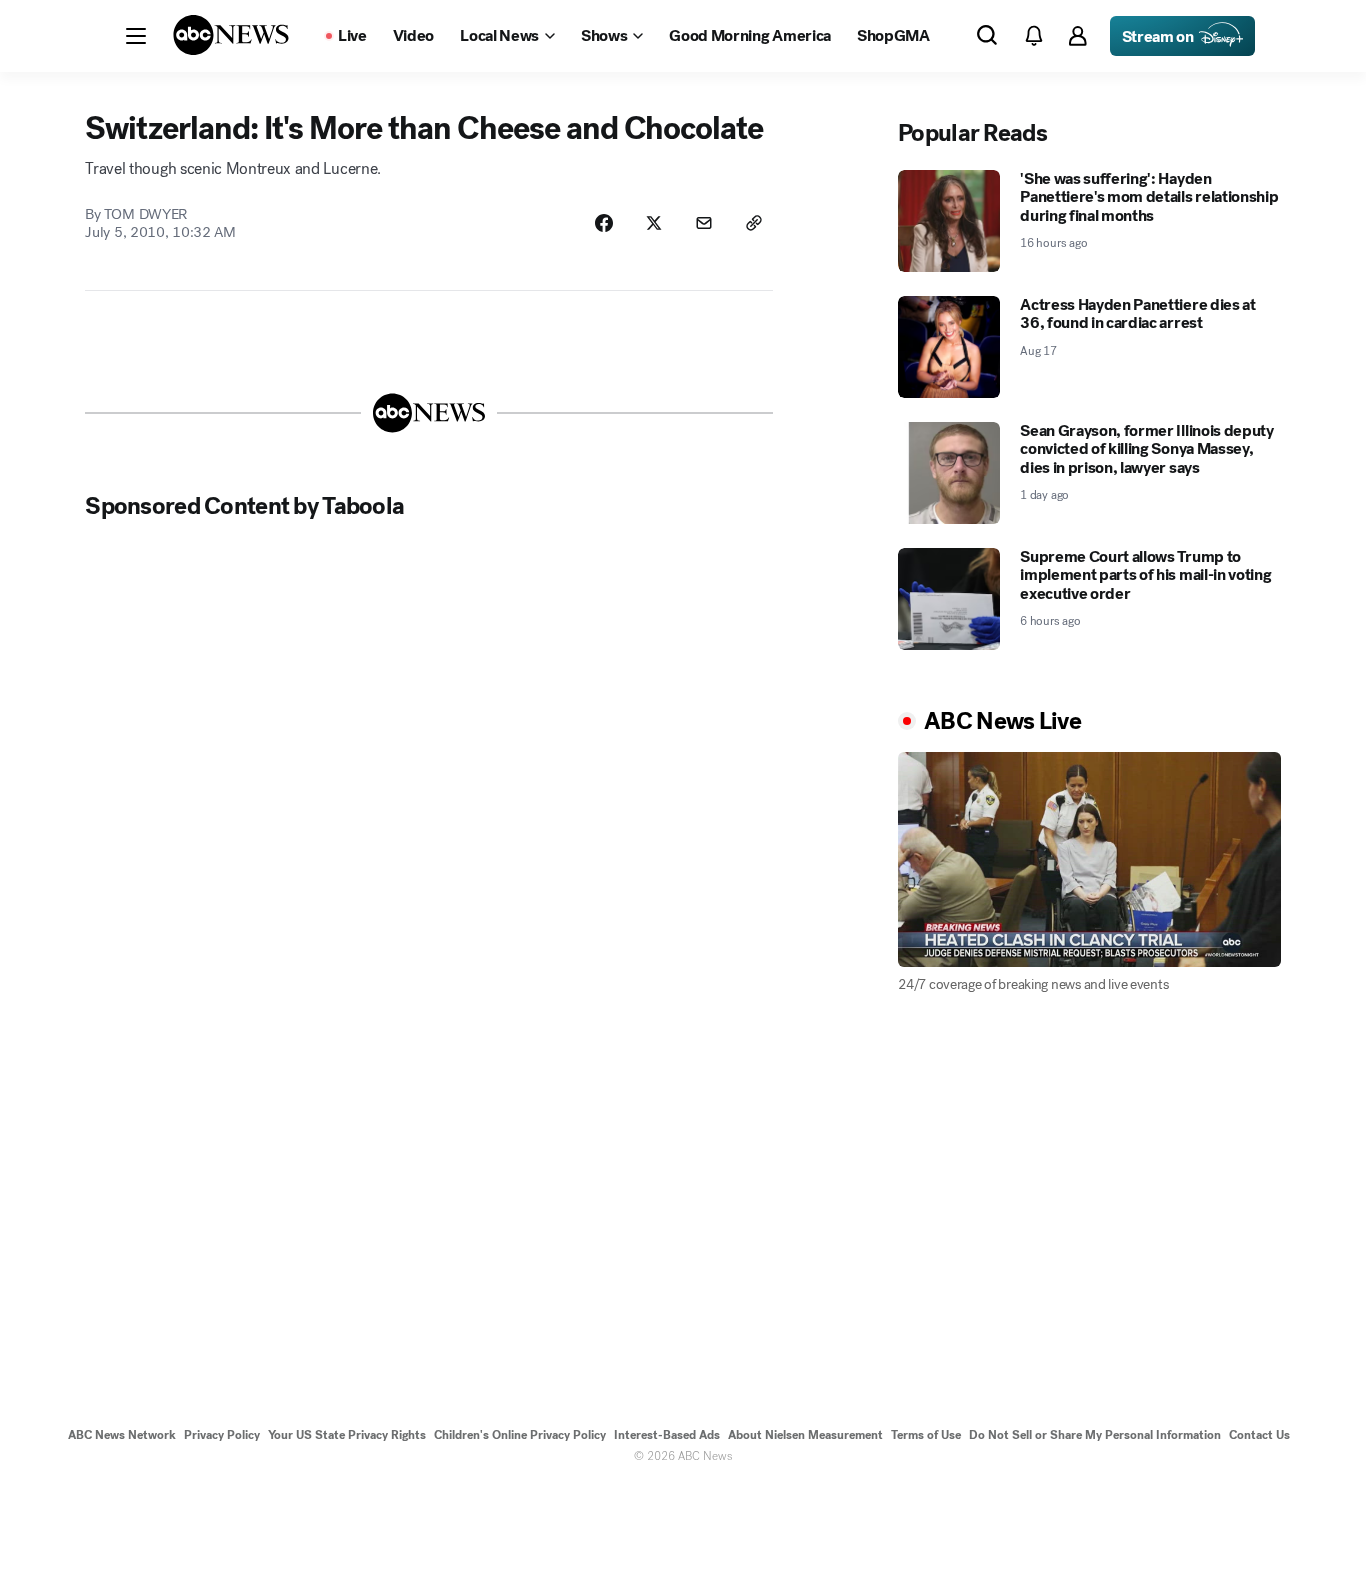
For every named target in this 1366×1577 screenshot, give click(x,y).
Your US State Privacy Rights (347, 1435)
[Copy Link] (754, 223)
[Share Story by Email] (704, 223)
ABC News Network (122, 1435)
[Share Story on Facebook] (604, 223)
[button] (136, 36)
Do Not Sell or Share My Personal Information (1095, 1435)
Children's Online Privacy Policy (520, 1435)
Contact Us (1259, 1435)
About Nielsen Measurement (805, 1435)
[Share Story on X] (654, 223)
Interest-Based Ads (667, 1435)
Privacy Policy (222, 1435)
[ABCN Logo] (231, 35)
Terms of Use (926, 1435)
